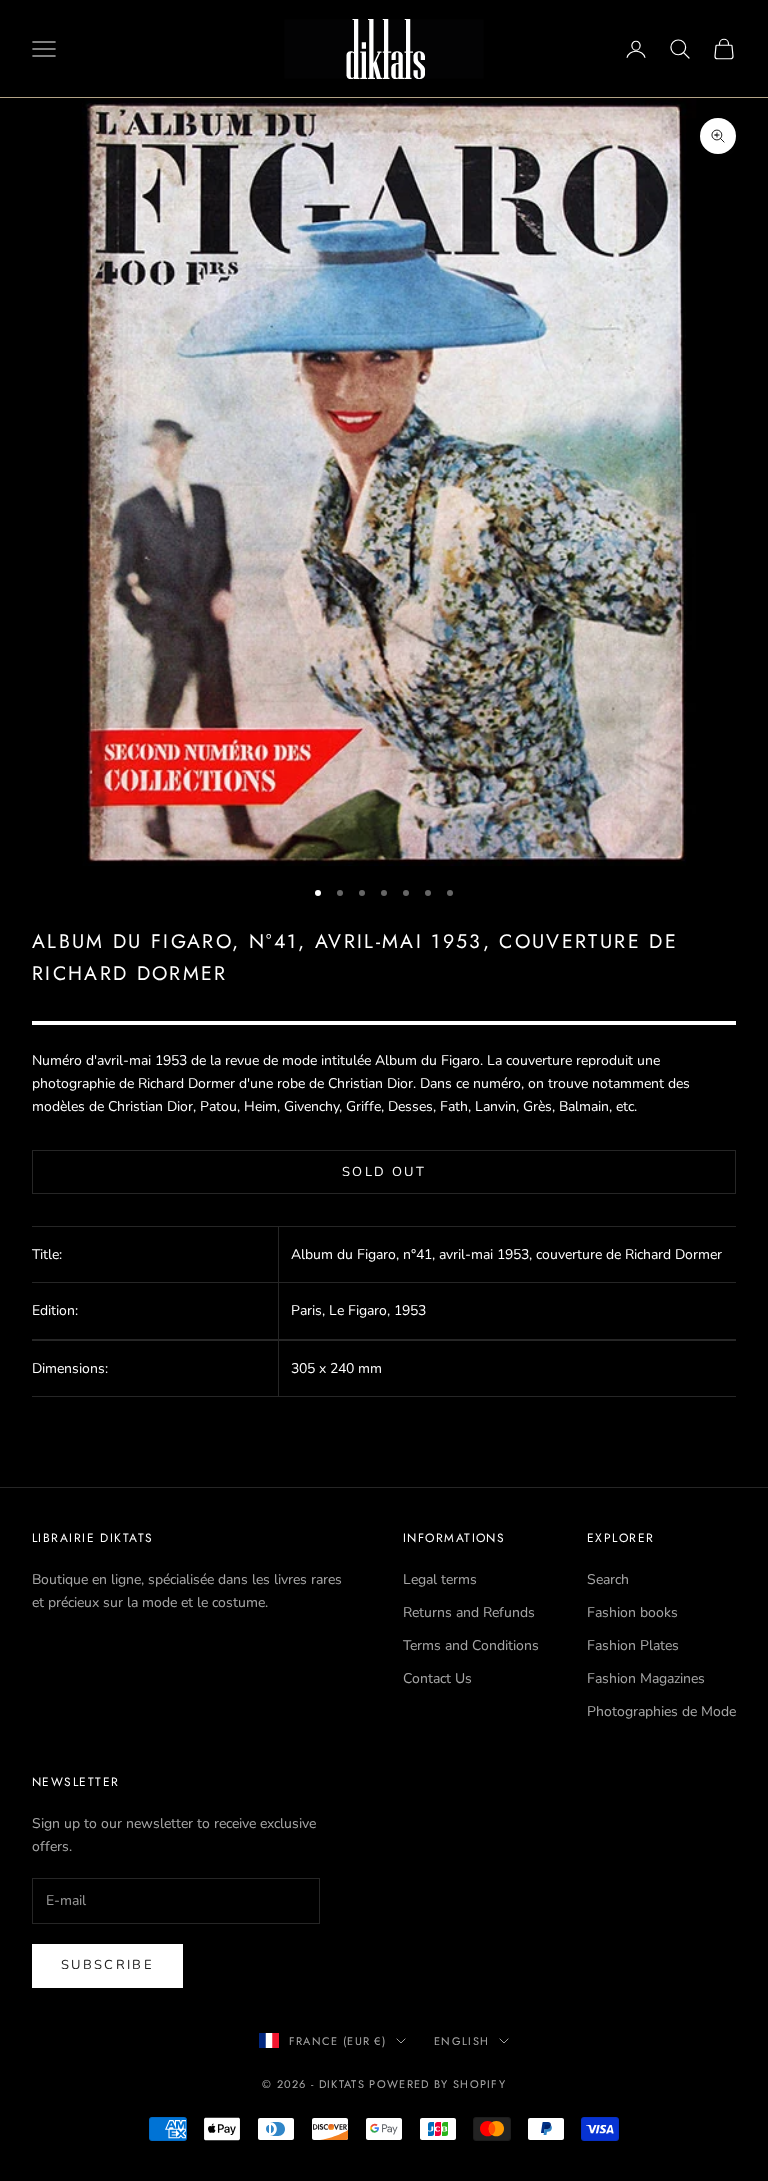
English (461, 2041)
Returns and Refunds (469, 1612)
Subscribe (107, 1965)
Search (608, 1579)
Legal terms (440, 1579)
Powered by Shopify (437, 2084)
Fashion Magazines (646, 1678)
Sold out (384, 1172)
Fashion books (632, 1612)
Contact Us (437, 1678)
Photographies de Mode (661, 1711)
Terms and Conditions (471, 1645)
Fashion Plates (633, 1645)
